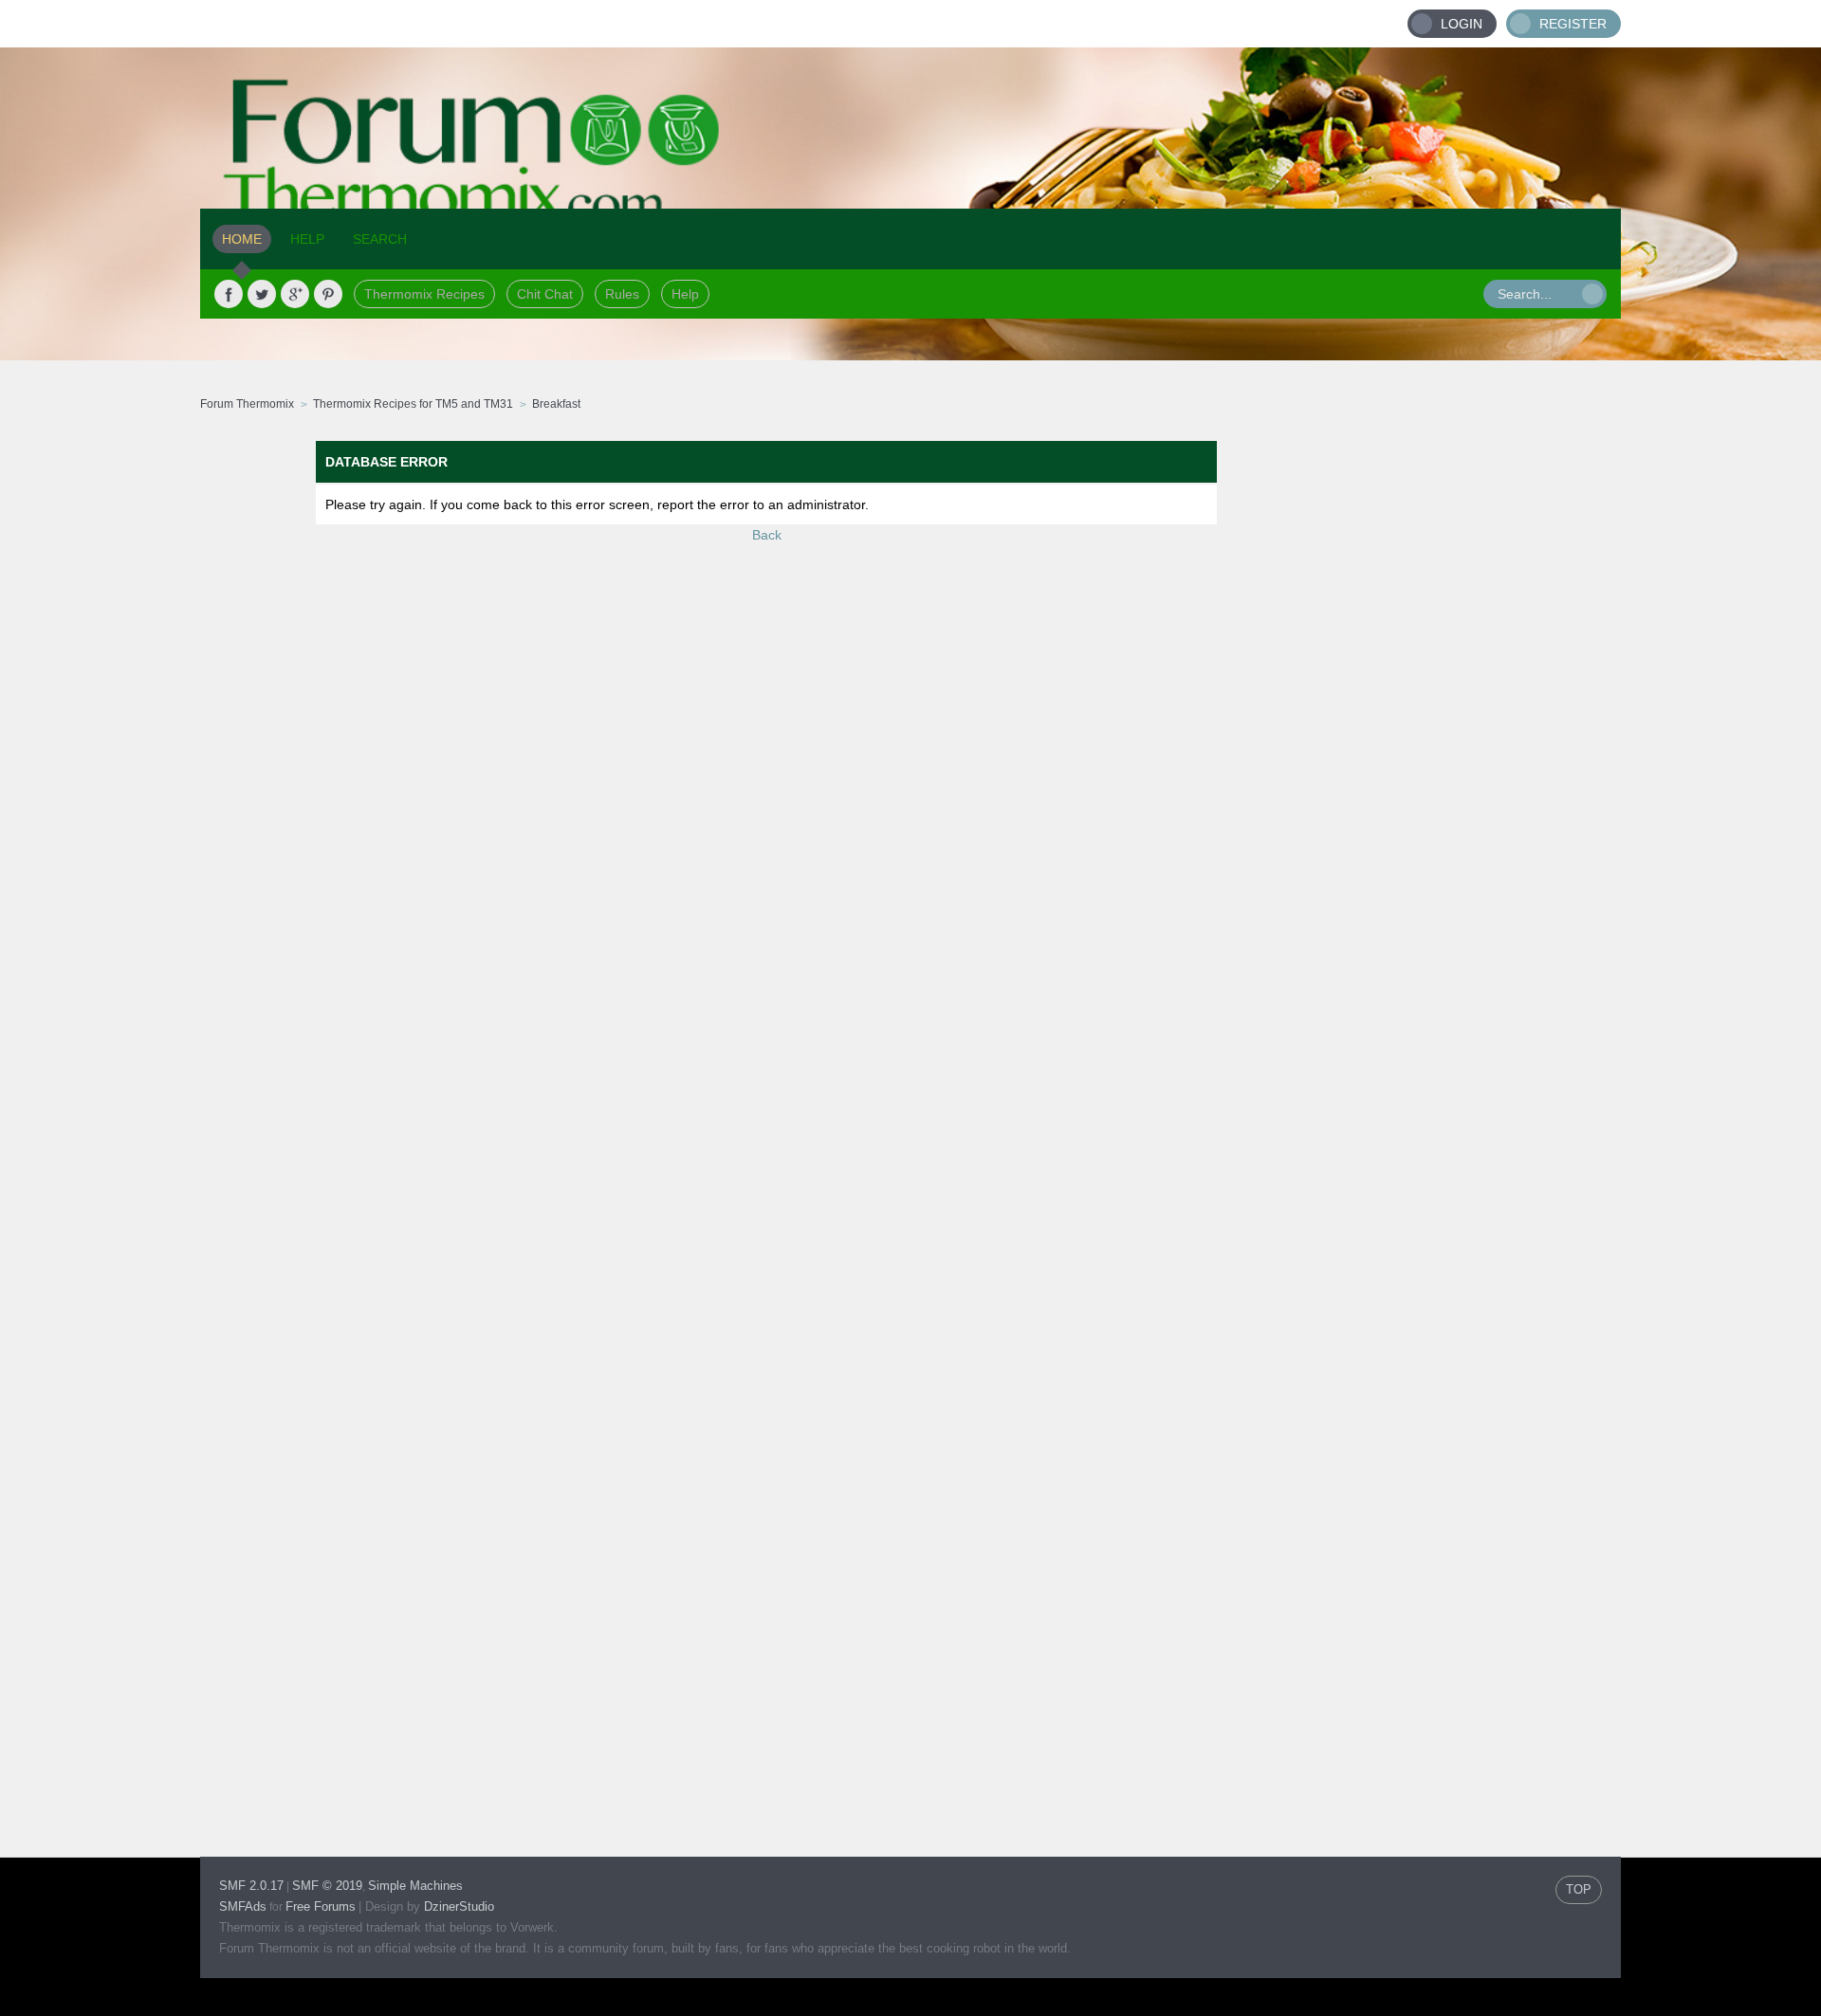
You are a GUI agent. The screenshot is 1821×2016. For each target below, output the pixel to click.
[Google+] (295, 294)
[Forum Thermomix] (910, 128)
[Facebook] (229, 294)
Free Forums (321, 1906)
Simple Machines (415, 1886)
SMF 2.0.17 (251, 1886)
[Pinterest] (328, 294)
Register (1573, 24)
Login (1462, 24)
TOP (1579, 1889)
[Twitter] (262, 294)
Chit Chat (545, 294)
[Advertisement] (1476, 725)
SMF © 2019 (327, 1886)
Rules (622, 294)
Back (767, 535)
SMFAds (243, 1906)
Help (685, 294)
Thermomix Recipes (424, 294)
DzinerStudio (459, 1906)
